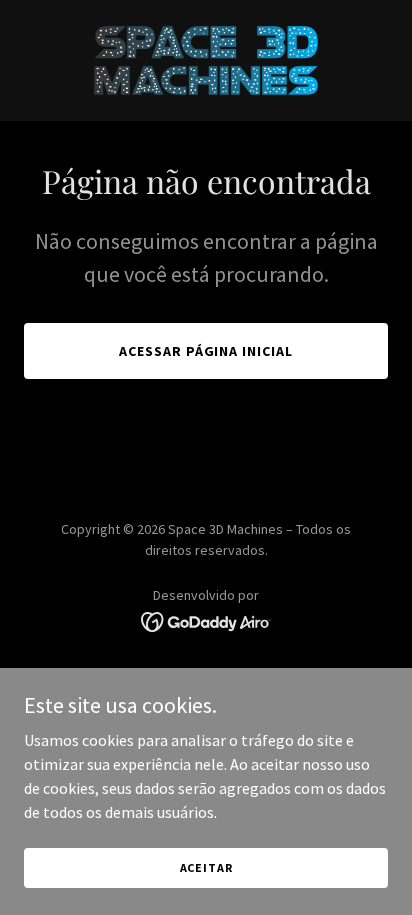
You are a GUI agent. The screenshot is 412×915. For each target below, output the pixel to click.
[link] (206, 60)
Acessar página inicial (206, 351)
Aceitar (206, 867)
